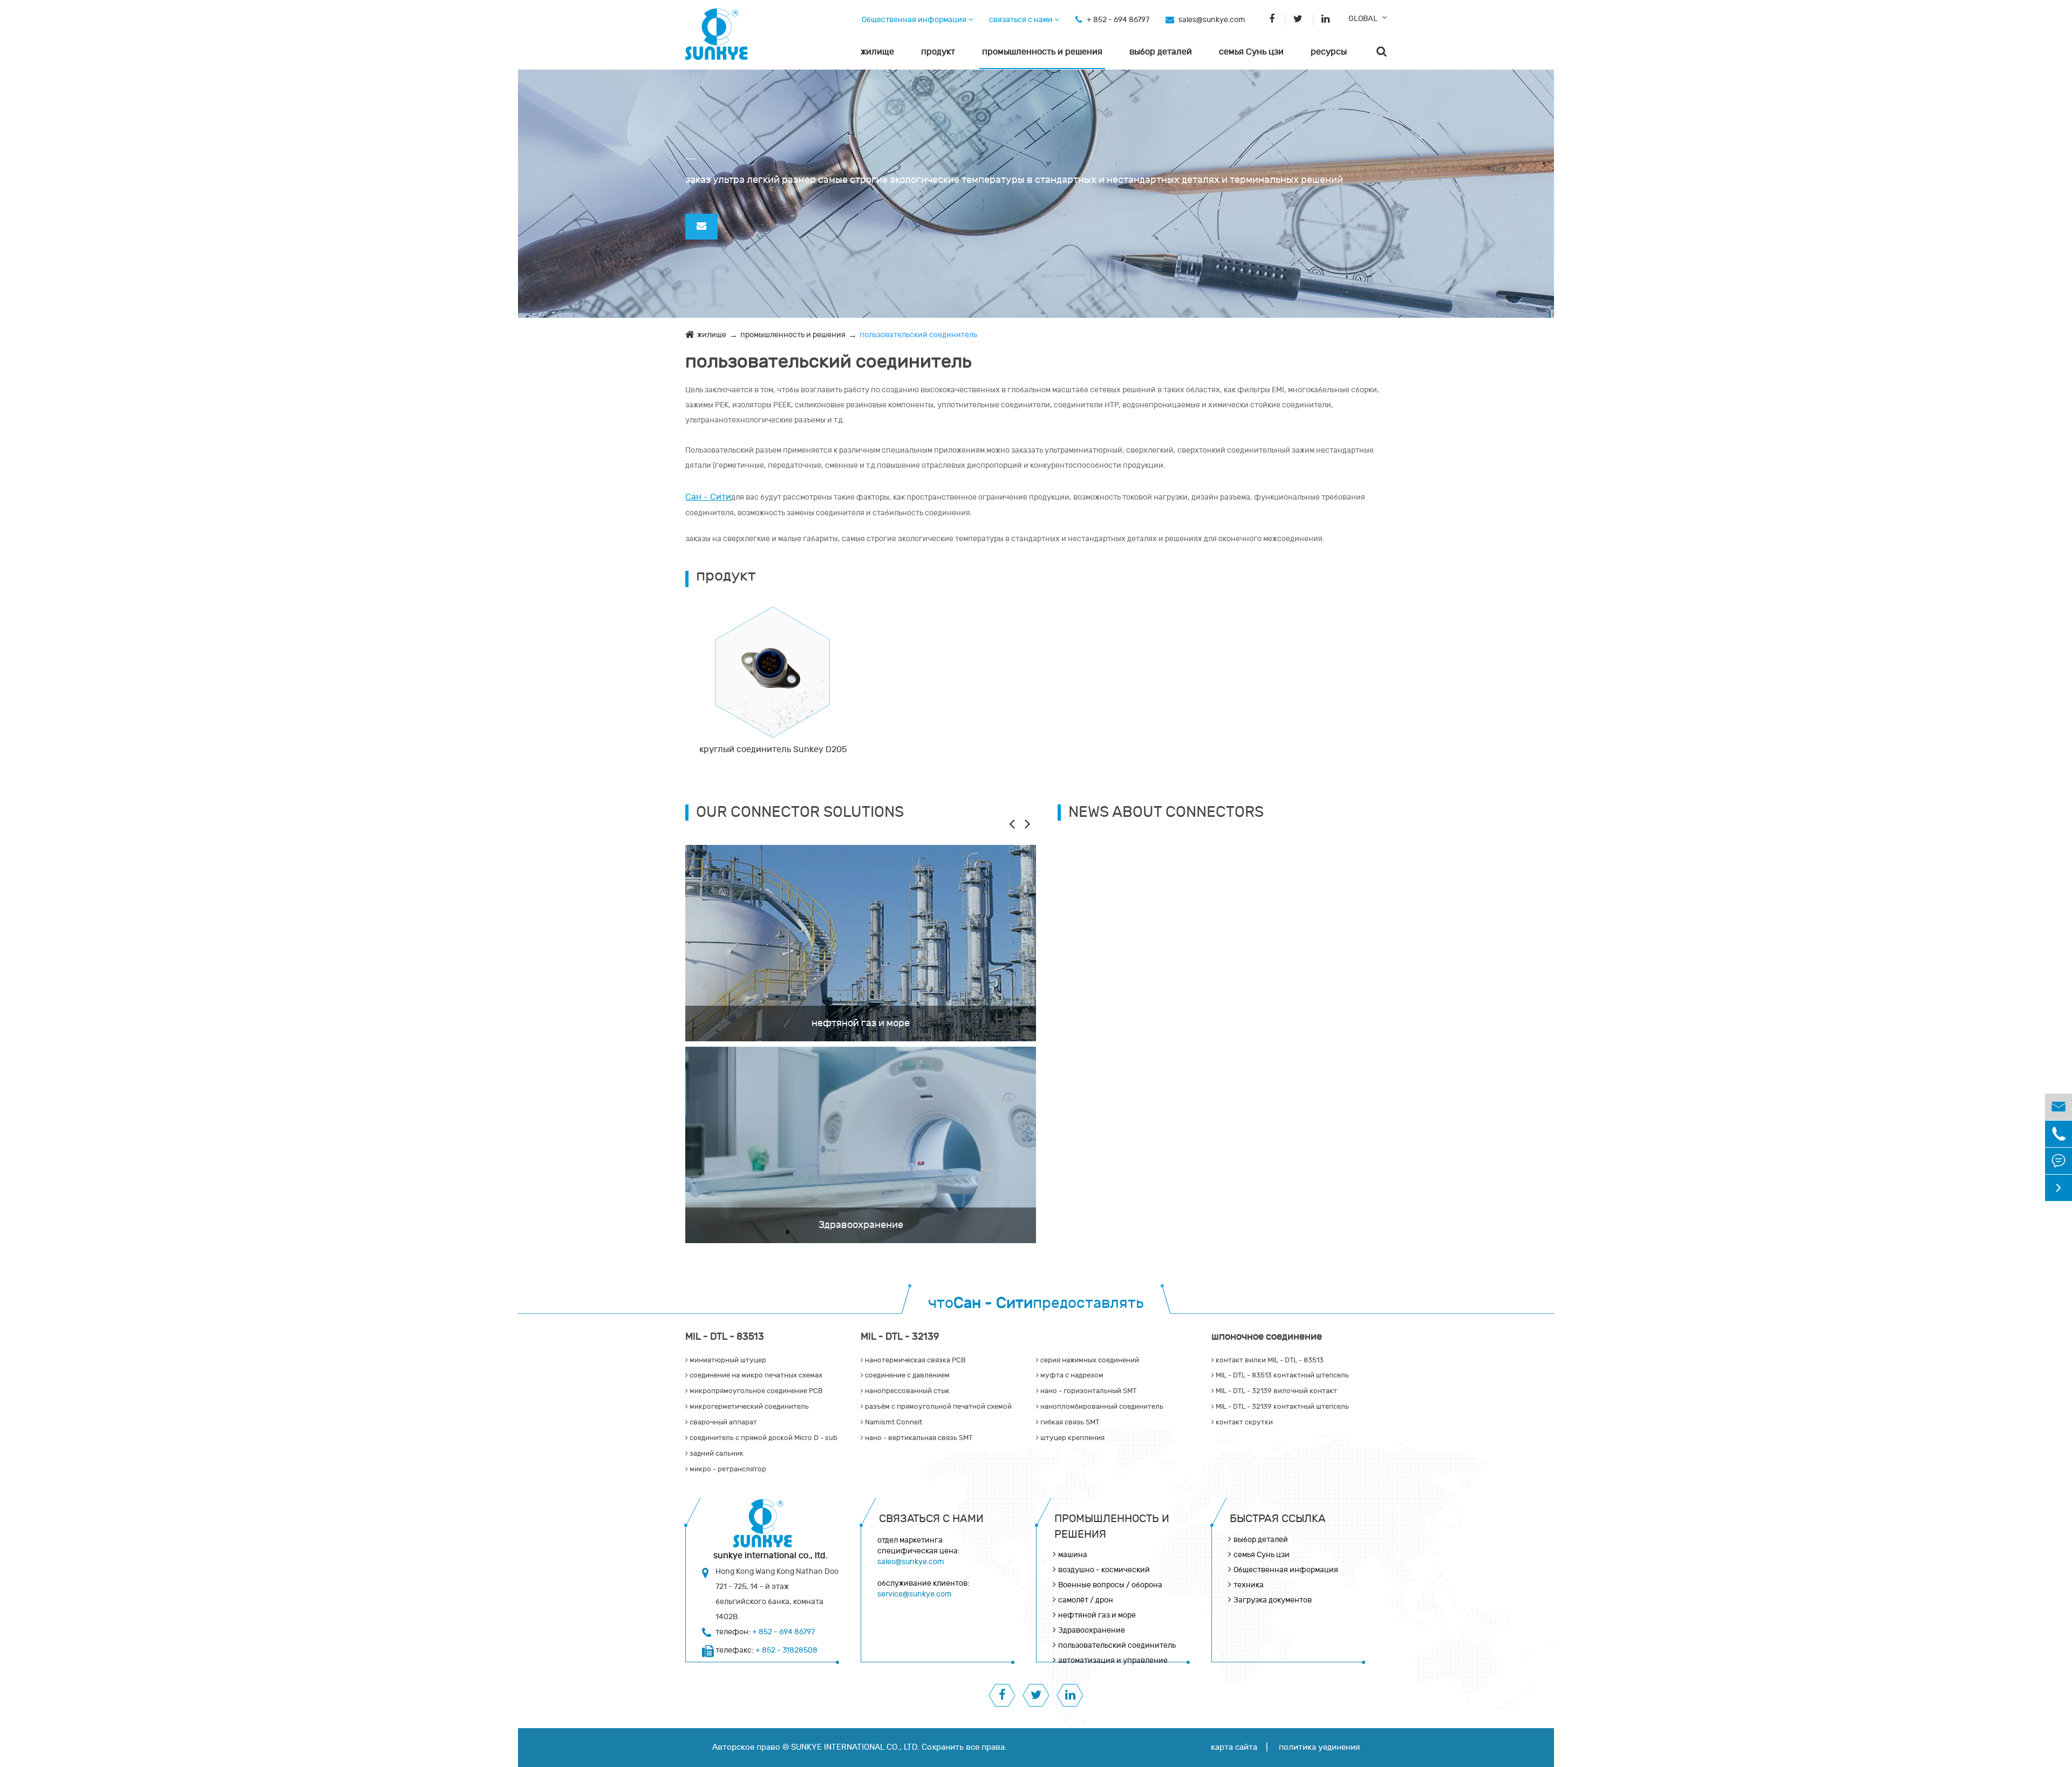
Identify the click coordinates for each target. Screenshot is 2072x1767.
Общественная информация (915, 20)
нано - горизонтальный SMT (1088, 1391)
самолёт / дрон (1086, 1600)
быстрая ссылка (1278, 1519)
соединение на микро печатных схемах (755, 1375)
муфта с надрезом (1071, 1375)
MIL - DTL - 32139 (900, 1337)
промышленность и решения (1042, 52)
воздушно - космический (1104, 1570)
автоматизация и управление (1113, 1660)
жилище (877, 52)
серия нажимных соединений (1089, 1360)
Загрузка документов (1273, 1600)
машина (1073, 1555)
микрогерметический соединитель (748, 1407)
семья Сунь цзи (1251, 52)
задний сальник (716, 1454)
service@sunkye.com (914, 1594)
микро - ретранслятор (727, 1469)
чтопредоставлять (1036, 1303)
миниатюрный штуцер (727, 1360)
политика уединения (1319, 1747)
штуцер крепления (1072, 1438)
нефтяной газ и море (861, 1023)
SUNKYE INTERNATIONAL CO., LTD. (855, 1747)
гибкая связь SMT (1069, 1422)
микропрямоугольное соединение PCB (755, 1391)
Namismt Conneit (893, 1422)
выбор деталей (1161, 52)
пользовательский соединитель (918, 335)
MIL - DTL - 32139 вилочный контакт (1276, 1391)
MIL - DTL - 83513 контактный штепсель (1282, 1375)
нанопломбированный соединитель (1101, 1407)
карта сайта (1234, 1747)
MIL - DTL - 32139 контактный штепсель (1282, 1407)
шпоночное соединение (1267, 1337)
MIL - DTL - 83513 (725, 1337)
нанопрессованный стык (906, 1391)
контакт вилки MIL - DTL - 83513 (1269, 1360)
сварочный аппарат (723, 1422)
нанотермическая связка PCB (915, 1360)
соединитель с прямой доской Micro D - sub (763, 1438)
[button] (1028, 823)
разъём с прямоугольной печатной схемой (938, 1407)
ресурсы (1329, 52)
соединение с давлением (906, 1375)
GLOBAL (1363, 19)
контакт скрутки (1243, 1422)
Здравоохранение (861, 1225)
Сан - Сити (708, 497)
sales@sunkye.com (1212, 20)
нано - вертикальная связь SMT (918, 1438)
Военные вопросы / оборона (1110, 1585)
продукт (938, 52)
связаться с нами (1022, 20)
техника (1249, 1585)
